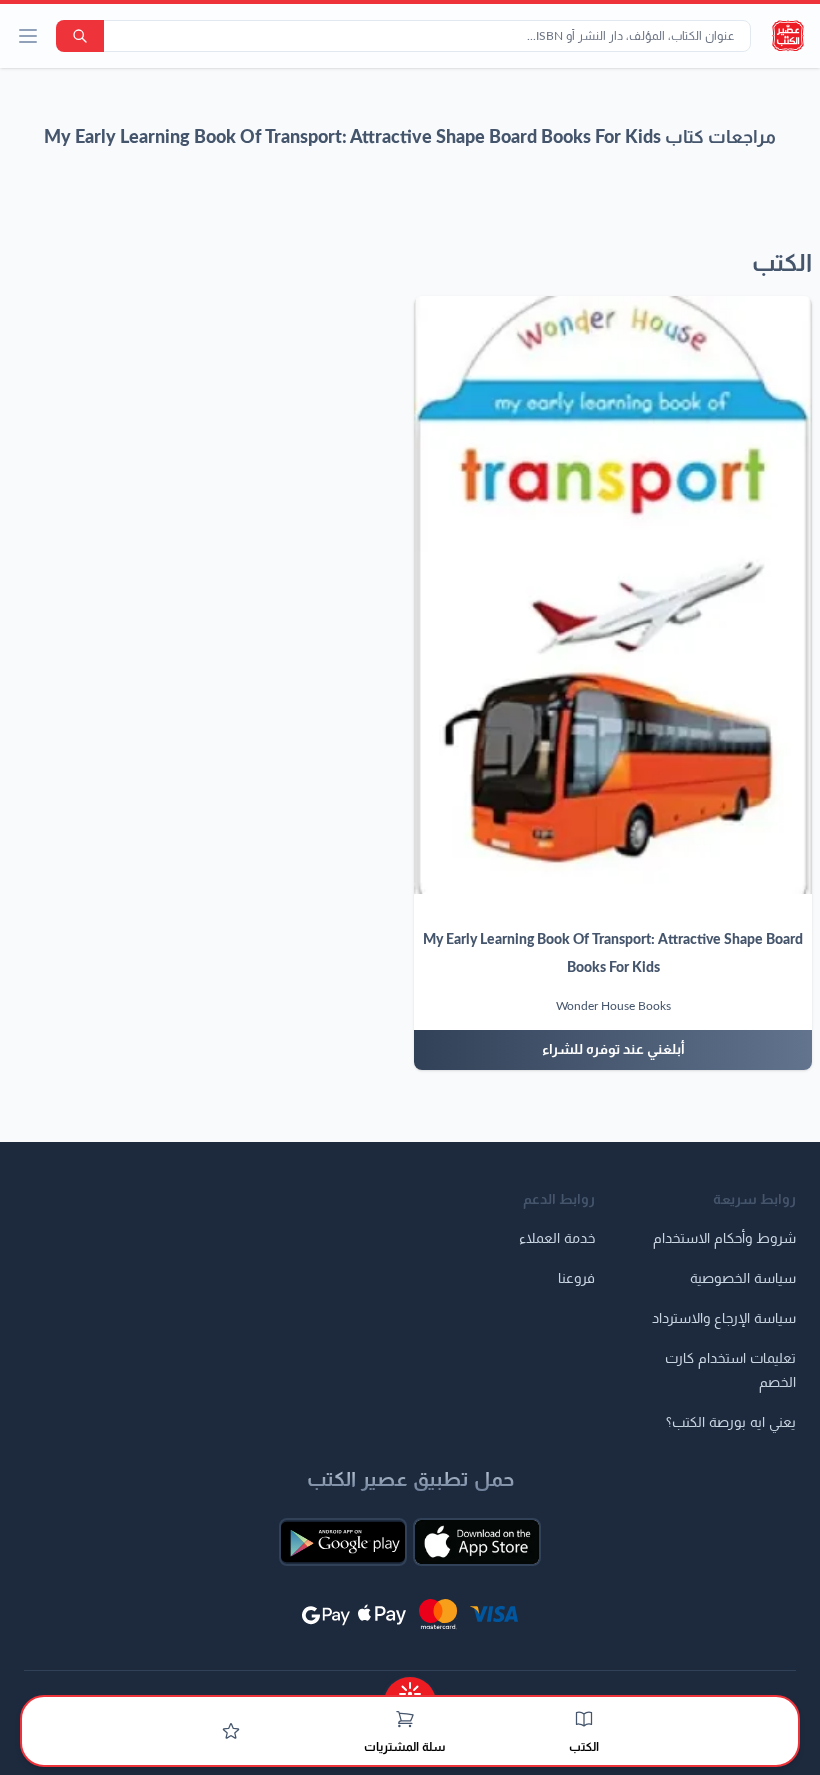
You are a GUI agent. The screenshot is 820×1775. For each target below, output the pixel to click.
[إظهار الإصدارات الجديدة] (410, 1687)
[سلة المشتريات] (405, 1719)
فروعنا (576, 1279)
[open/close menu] (28, 36)
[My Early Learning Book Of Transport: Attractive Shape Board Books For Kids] (613, 595)
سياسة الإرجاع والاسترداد (724, 1319)
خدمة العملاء (557, 1239)
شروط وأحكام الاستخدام (724, 1239)
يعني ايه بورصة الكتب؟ (731, 1423)
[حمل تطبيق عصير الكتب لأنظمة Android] (343, 1542)
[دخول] (231, 1731)
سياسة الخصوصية (743, 1279)
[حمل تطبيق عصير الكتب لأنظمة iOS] (477, 1542)
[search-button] (80, 36)
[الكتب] (584, 1719)
